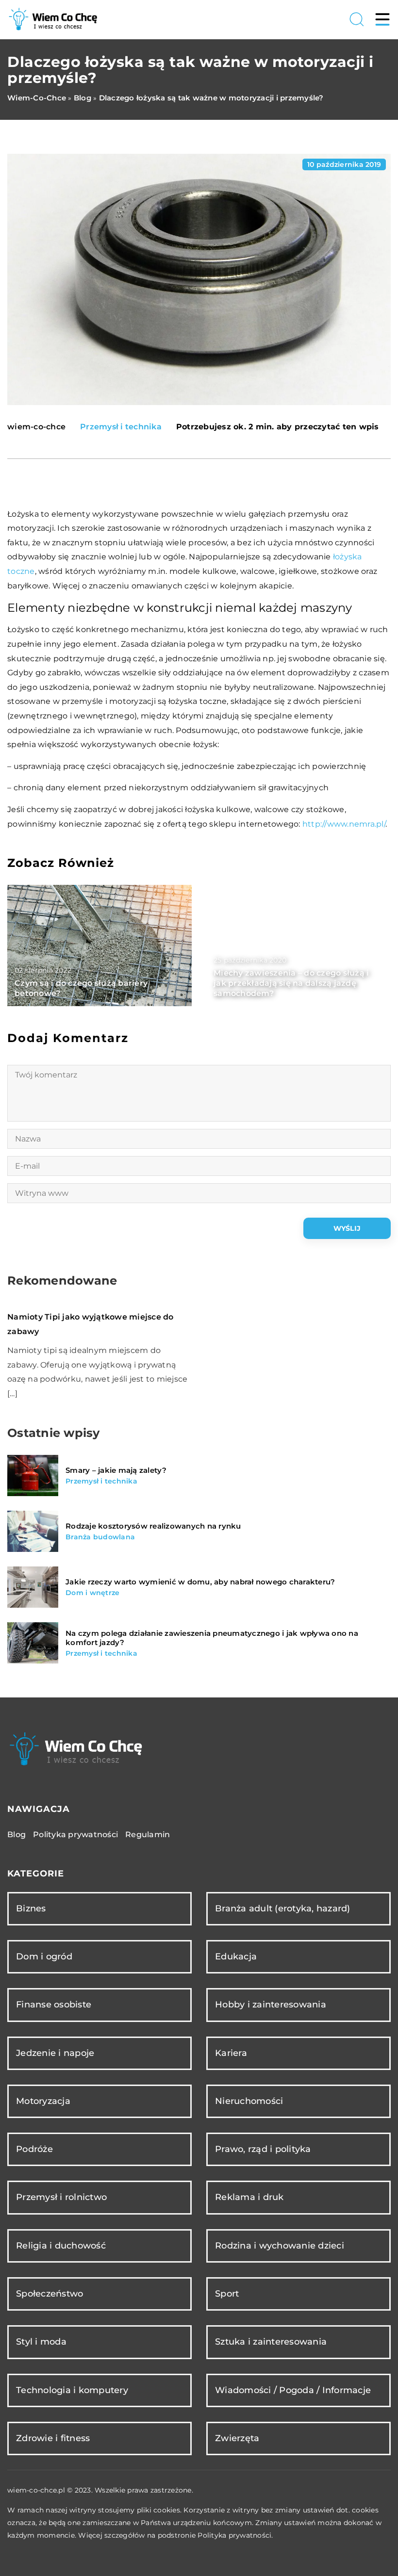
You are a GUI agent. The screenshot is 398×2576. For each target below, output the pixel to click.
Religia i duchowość (61, 2246)
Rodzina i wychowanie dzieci (280, 2246)
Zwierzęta (237, 2438)
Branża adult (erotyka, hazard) (283, 1908)
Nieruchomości (249, 2101)
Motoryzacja (43, 2101)
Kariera (231, 2053)
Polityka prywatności (75, 1834)
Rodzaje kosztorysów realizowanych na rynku (153, 1526)
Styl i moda (41, 2342)
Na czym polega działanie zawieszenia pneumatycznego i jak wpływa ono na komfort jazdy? (212, 1638)
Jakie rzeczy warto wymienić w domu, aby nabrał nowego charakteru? (200, 1582)
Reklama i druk (249, 2197)
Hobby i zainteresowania (271, 2005)
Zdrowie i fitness (53, 2438)
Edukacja (236, 1956)
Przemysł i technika (121, 427)
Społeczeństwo (50, 2294)
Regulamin (148, 1834)
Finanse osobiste (54, 2005)
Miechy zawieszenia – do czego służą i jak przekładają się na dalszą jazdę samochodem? (291, 983)
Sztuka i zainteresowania (271, 2342)
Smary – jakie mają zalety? (116, 1470)
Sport (227, 2294)
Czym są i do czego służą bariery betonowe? (81, 988)
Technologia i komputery (72, 2390)
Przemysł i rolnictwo (61, 2197)
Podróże (34, 2149)
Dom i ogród (44, 1956)
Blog (17, 1834)
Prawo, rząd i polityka (263, 2149)
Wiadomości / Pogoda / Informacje (293, 2390)
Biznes (31, 1908)
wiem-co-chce (36, 427)
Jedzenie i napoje (55, 2053)
